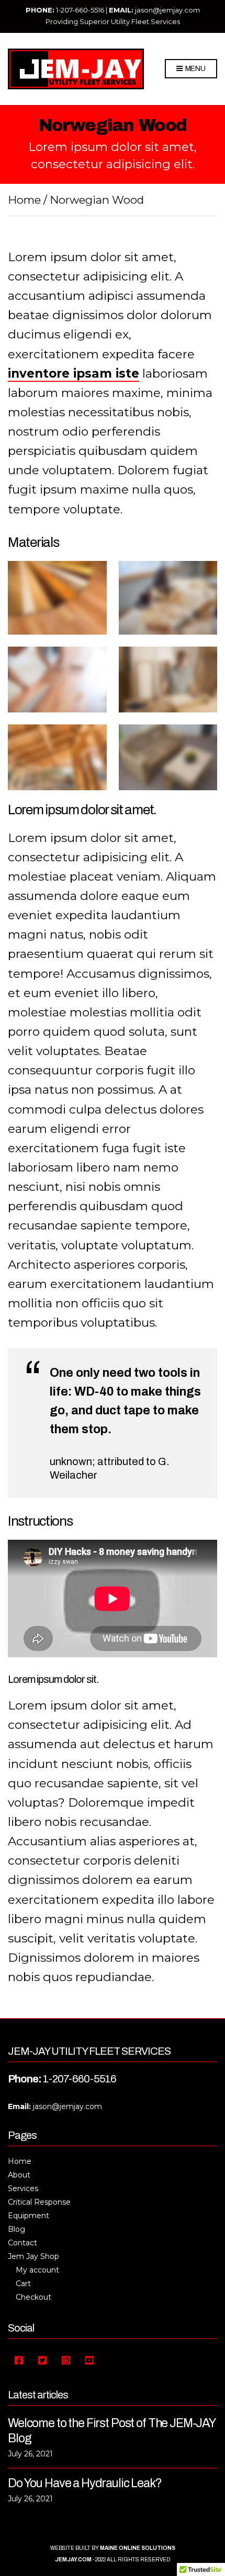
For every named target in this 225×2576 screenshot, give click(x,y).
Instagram (66, 2360)
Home (24, 200)
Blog (16, 2229)
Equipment (29, 2216)
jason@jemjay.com (167, 10)
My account (37, 2270)
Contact (22, 2243)
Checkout (33, 2297)
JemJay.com (73, 2560)
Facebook (19, 2360)
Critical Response (39, 2202)
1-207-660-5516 (80, 10)
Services (23, 2188)
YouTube (89, 2360)
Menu (195, 69)
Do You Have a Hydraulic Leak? (85, 2483)
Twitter (42, 2360)
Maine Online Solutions (138, 2548)
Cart (23, 2284)
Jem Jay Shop (33, 2256)
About (19, 2175)
